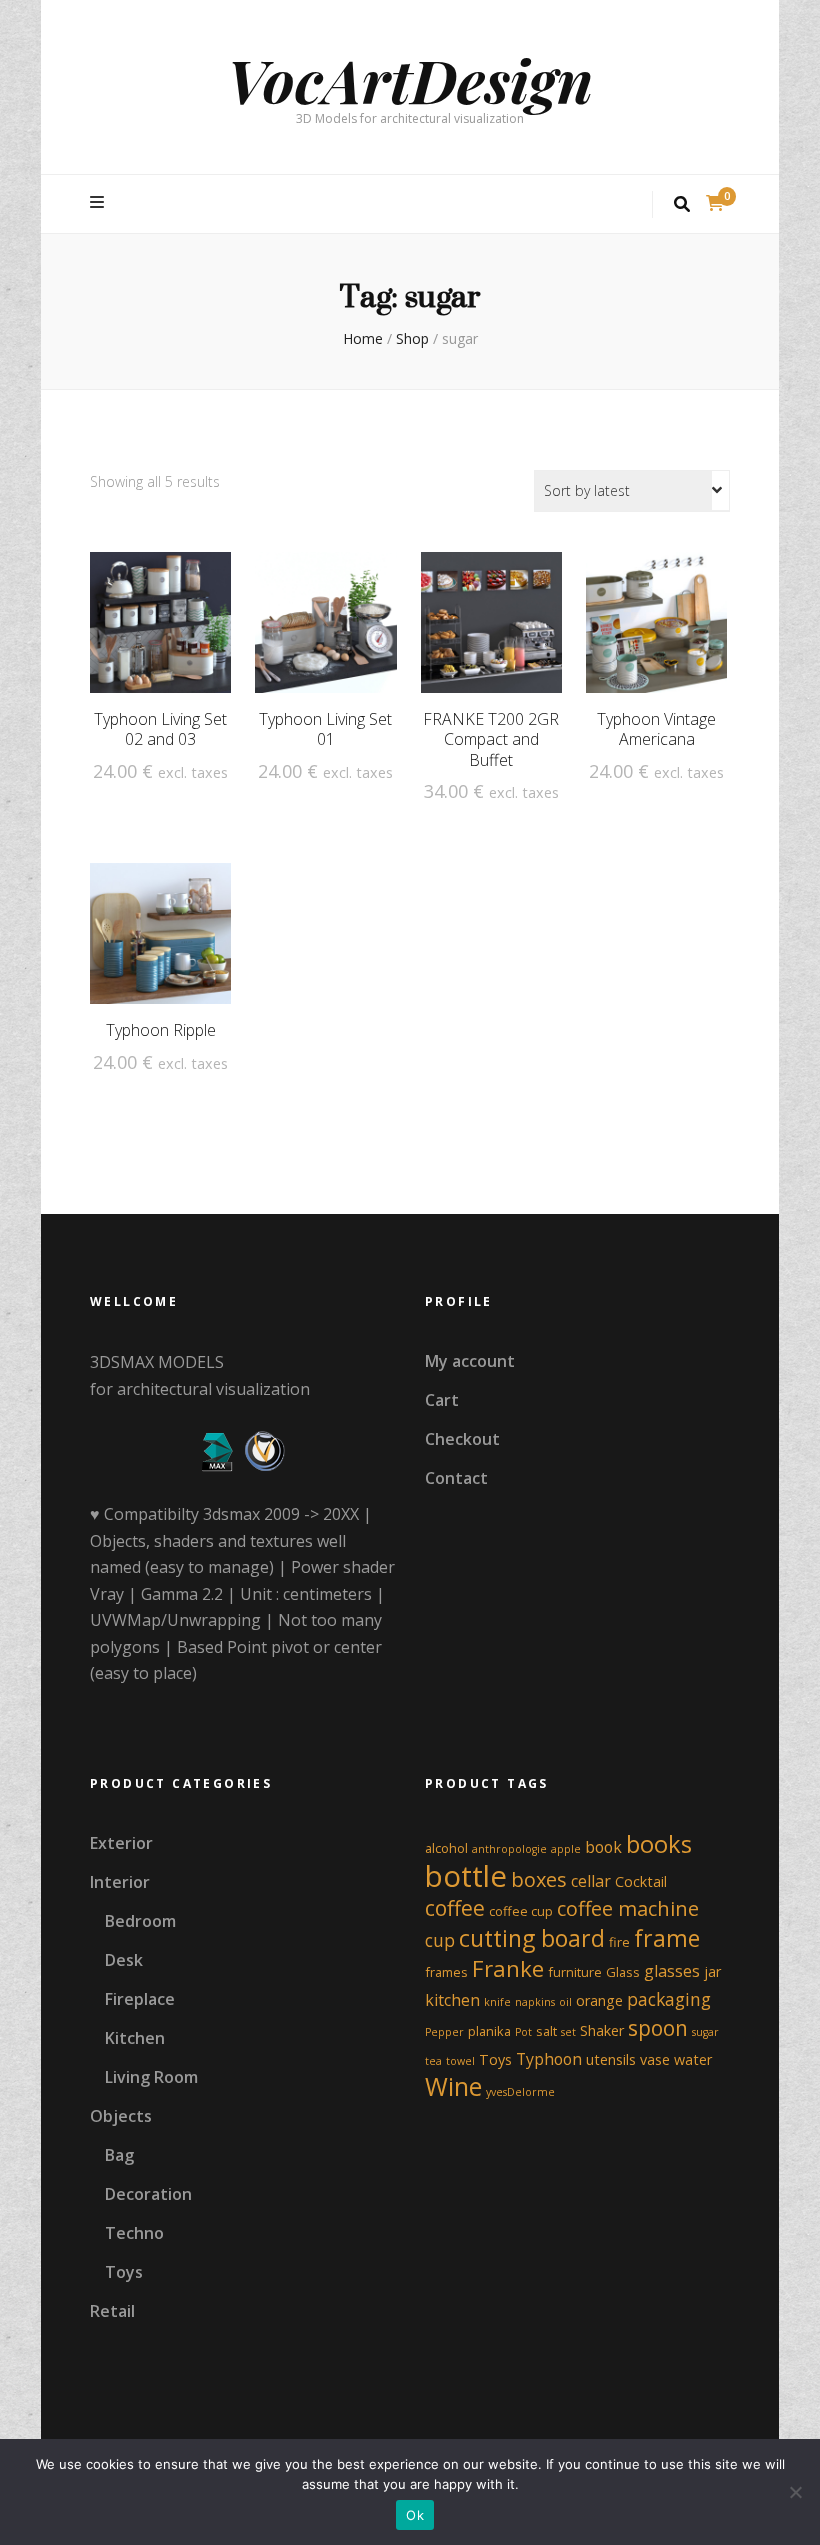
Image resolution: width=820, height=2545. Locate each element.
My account (470, 1361)
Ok (415, 2515)
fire (619, 1942)
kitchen (452, 2000)
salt (546, 2031)
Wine (453, 2086)
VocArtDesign (410, 79)
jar (712, 1971)
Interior (120, 1882)
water (693, 2059)
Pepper (444, 2032)
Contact (456, 1478)
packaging (669, 1999)
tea (433, 2061)
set (568, 2032)
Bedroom (140, 1921)
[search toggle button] (682, 204)
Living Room (151, 2077)
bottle (466, 1876)
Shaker (602, 2030)
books (659, 1844)
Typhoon (549, 2059)
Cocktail (641, 1881)
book (603, 1847)
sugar (705, 2032)
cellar (591, 1881)
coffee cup (521, 1911)
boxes (539, 1879)
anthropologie (509, 1849)
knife (497, 2002)
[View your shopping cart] (715, 203)
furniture (575, 1972)
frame (667, 1938)
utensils (611, 2059)
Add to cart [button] (160, 630)
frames (446, 1972)
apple (566, 1849)
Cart (442, 1400)
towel (460, 2061)
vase (655, 2059)
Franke (508, 1968)
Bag (119, 2155)
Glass (623, 1972)
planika (489, 2031)
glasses (672, 1971)
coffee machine (628, 1908)
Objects (121, 2116)
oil (565, 2002)
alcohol (446, 1848)
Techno (134, 2233)
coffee (455, 1908)
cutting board (532, 1938)
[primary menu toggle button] (99, 202)
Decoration (148, 2194)
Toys (124, 2272)
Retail (112, 2311)
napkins (535, 2002)
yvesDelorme (520, 2092)
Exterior (121, 1843)
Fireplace (140, 1999)
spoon (658, 2028)
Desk (124, 1960)
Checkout (462, 1439)
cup (440, 1940)
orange (599, 2000)
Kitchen (135, 2038)
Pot (523, 2032)
